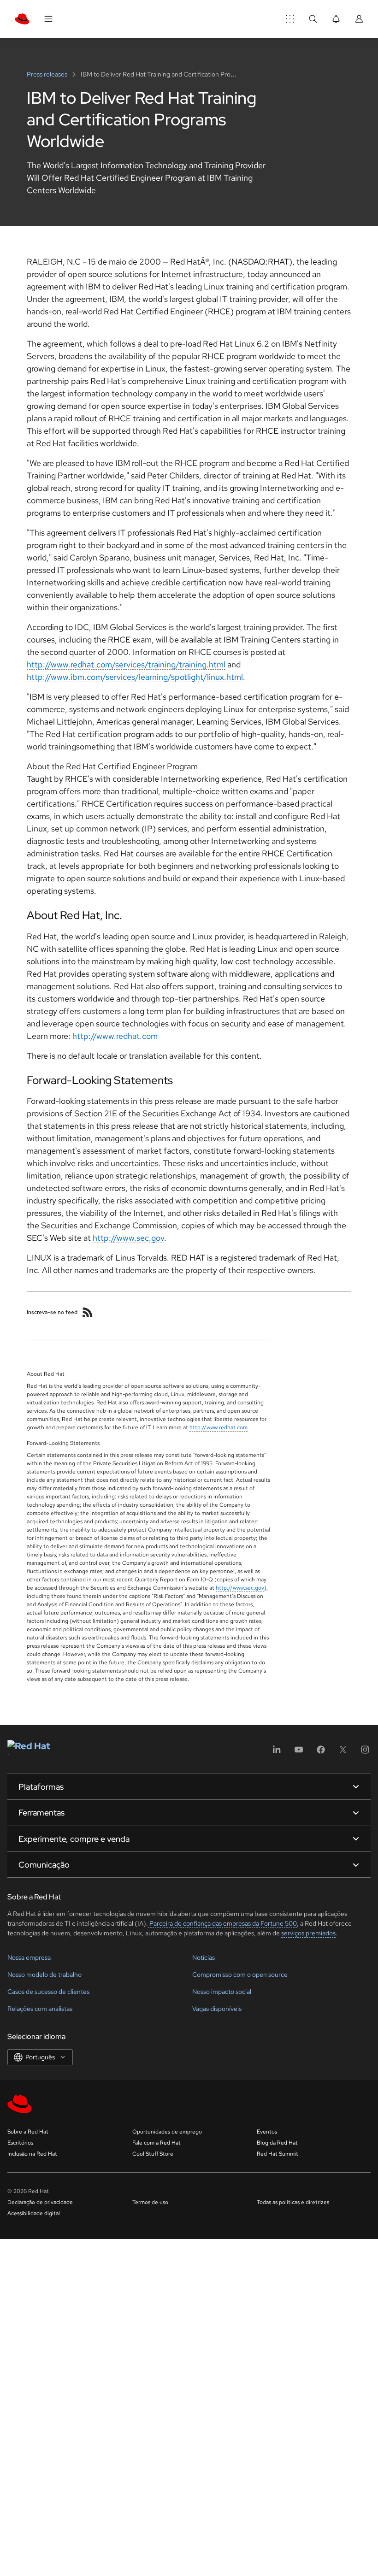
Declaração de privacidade (40, 2202)
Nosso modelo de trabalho (44, 1975)
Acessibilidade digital (34, 2213)
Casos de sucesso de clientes (48, 1992)
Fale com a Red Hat (157, 2143)
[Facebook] (321, 1753)
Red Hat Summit (278, 2154)
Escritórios (20, 2143)
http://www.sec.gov (128, 1238)
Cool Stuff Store (153, 2154)
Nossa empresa (29, 1957)
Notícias (204, 1957)
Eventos (267, 2132)
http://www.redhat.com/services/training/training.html (126, 664)
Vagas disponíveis (217, 2009)
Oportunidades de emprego (167, 2132)
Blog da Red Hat (277, 2143)
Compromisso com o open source (240, 1975)
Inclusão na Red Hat (32, 2154)
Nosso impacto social (222, 1992)
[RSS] (88, 1312)
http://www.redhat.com (115, 1036)
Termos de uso (150, 2202)
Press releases (48, 74)
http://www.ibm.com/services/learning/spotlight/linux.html (135, 677)
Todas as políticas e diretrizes (293, 2202)
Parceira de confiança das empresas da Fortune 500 (222, 1923)
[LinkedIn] (277, 1753)
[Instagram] (365, 1753)
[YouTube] (299, 1753)
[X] (343, 1753)
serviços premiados (308, 1933)
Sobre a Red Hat (28, 2132)
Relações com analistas (40, 2009)
